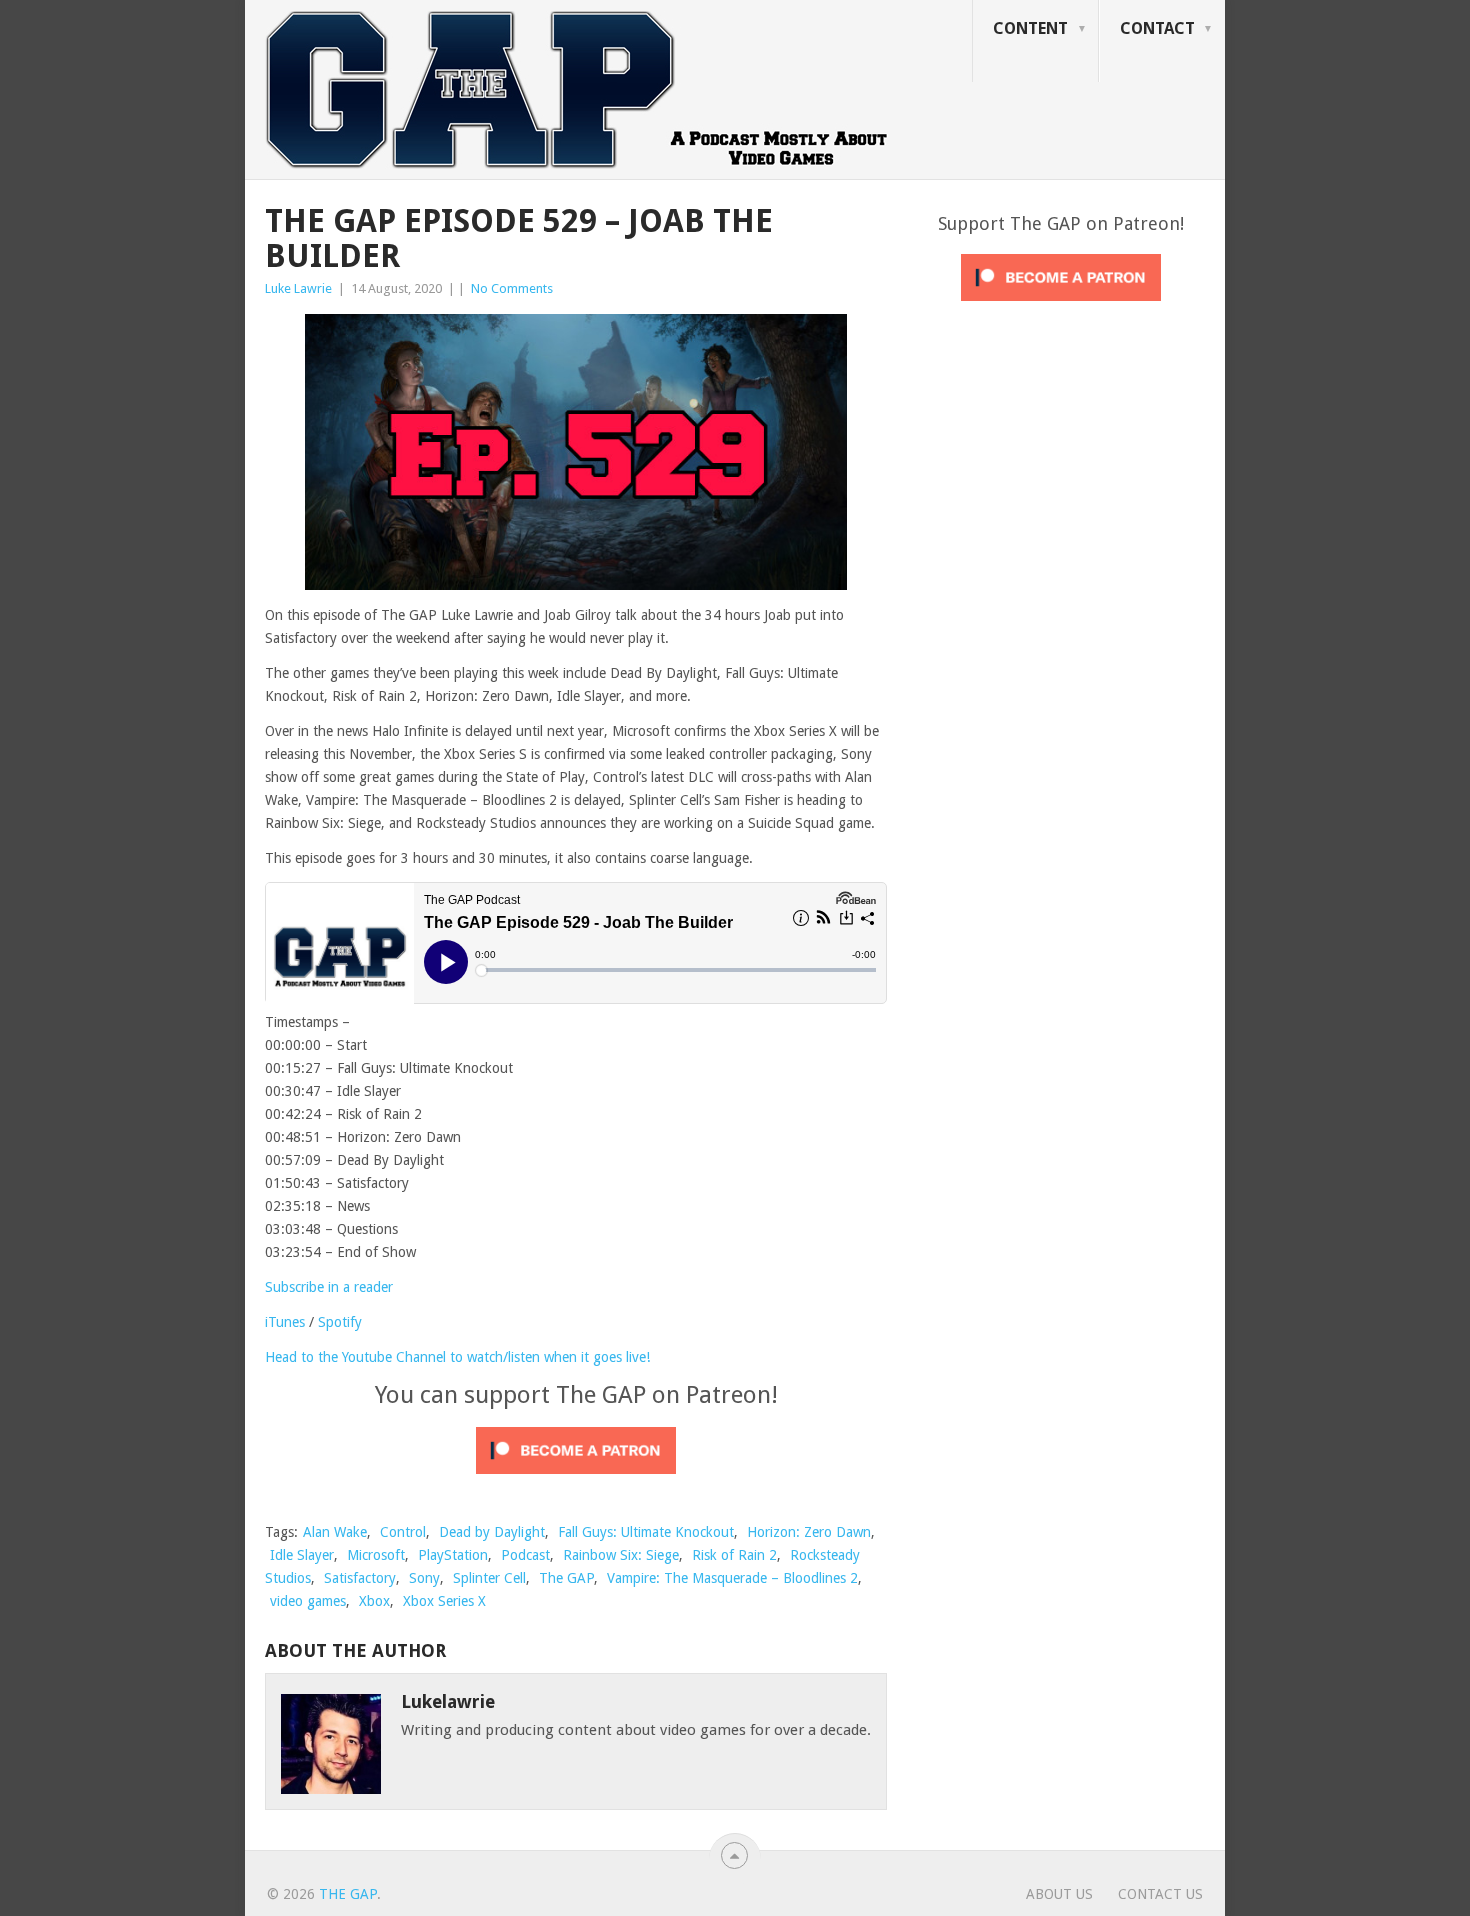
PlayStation (453, 1555)
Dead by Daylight (492, 1532)
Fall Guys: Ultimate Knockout (646, 1532)
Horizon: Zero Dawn (809, 1532)
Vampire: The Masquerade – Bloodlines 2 (732, 1578)
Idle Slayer (302, 1555)
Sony (424, 1578)
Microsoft (376, 1555)
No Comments (512, 288)
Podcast (525, 1555)
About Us (1059, 1894)
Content (1030, 28)
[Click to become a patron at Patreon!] (576, 1479)
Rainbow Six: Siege (621, 1555)
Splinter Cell (489, 1578)
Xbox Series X (444, 1601)
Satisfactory (360, 1578)
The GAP (566, 1578)
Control (403, 1532)
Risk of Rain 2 (734, 1555)
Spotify (340, 1322)
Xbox (374, 1601)
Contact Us (1160, 1894)
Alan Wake (335, 1532)
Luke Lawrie (298, 288)
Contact (1157, 28)
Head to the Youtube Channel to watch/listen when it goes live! (457, 1357)
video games (308, 1601)
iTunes (285, 1322)
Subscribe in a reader (329, 1287)
